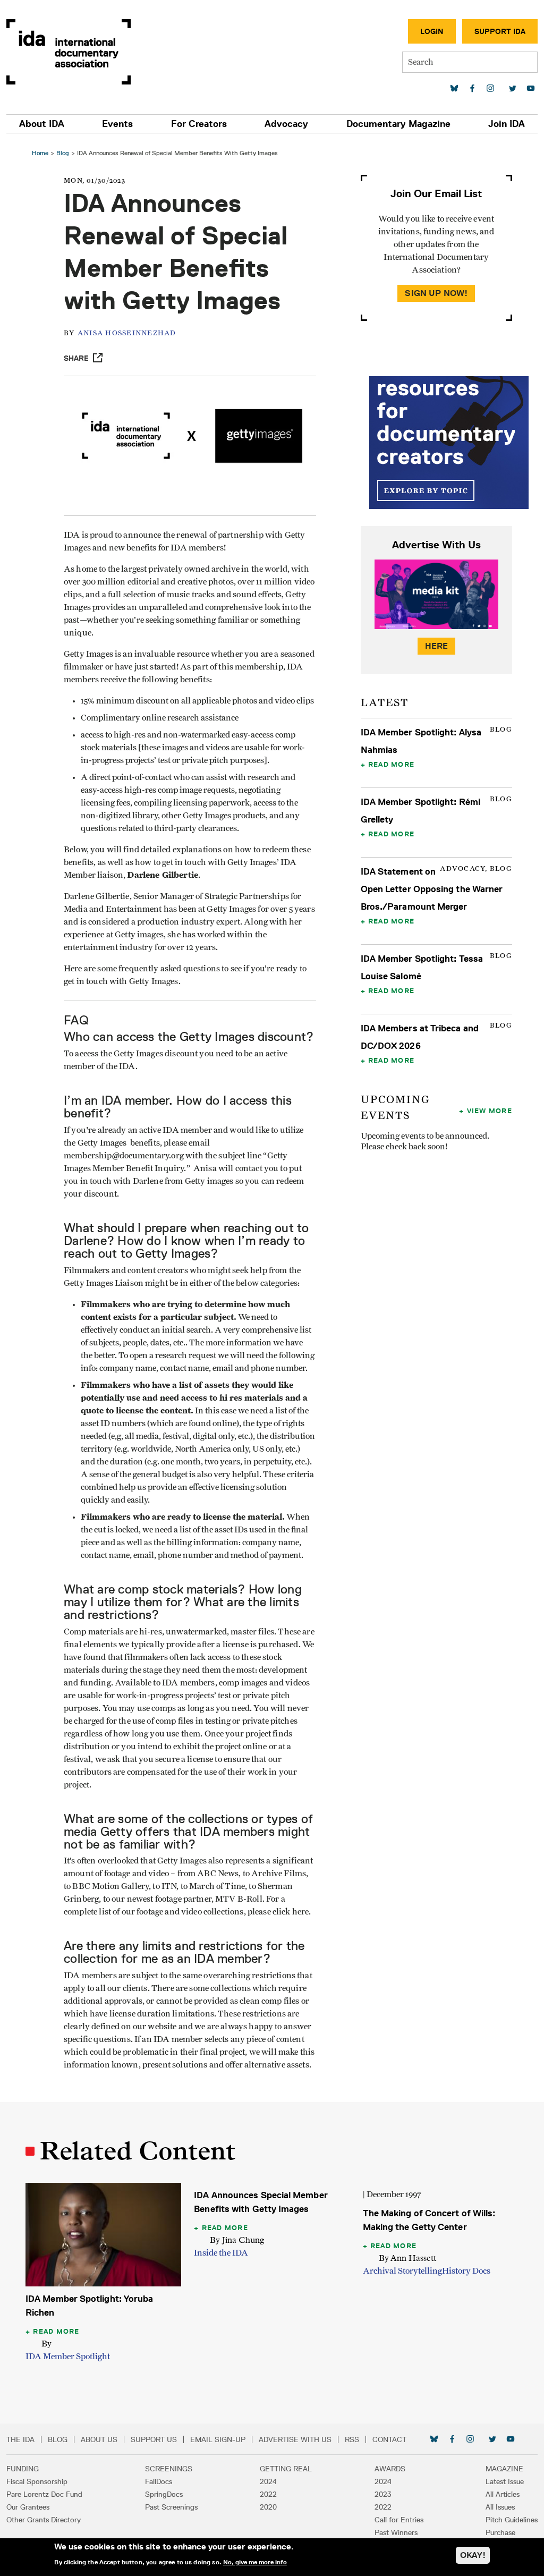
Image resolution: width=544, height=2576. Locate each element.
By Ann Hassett (407, 2258)
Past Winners (396, 2532)
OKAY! (473, 2555)
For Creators (199, 124)
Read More (391, 764)
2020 (268, 2507)
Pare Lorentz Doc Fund (44, 2494)
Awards (390, 2469)
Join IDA (507, 124)
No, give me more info (255, 2562)
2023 (383, 2494)
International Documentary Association (69, 52)
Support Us (154, 2439)
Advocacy (286, 124)
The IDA (20, 2439)
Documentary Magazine (398, 124)
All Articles (503, 2494)
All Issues (500, 2507)
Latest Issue (505, 2481)
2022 (268, 2494)
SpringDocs (164, 2494)
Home (40, 153)
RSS (352, 2439)
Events (117, 124)
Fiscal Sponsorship (37, 2481)
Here (437, 646)
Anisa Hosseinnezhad (127, 333)
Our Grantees (28, 2507)
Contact (389, 2439)
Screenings (169, 2469)
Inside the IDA (221, 2253)
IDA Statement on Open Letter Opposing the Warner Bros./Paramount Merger (432, 889)
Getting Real (286, 2469)
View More (490, 1111)
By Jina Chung (237, 2240)
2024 (268, 2481)
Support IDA (500, 31)
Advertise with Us (295, 2439)
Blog (63, 153)
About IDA (42, 124)
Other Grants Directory (44, 2520)
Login (432, 31)
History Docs (466, 2271)
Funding (23, 2469)
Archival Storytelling (402, 2271)
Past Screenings (171, 2507)
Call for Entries (399, 2520)
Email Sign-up (218, 2439)
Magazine (504, 2469)
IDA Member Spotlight (68, 2357)
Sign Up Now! (436, 293)
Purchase (500, 2532)
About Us (99, 2439)
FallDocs (159, 2481)
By (46, 2344)
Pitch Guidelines (512, 2520)
